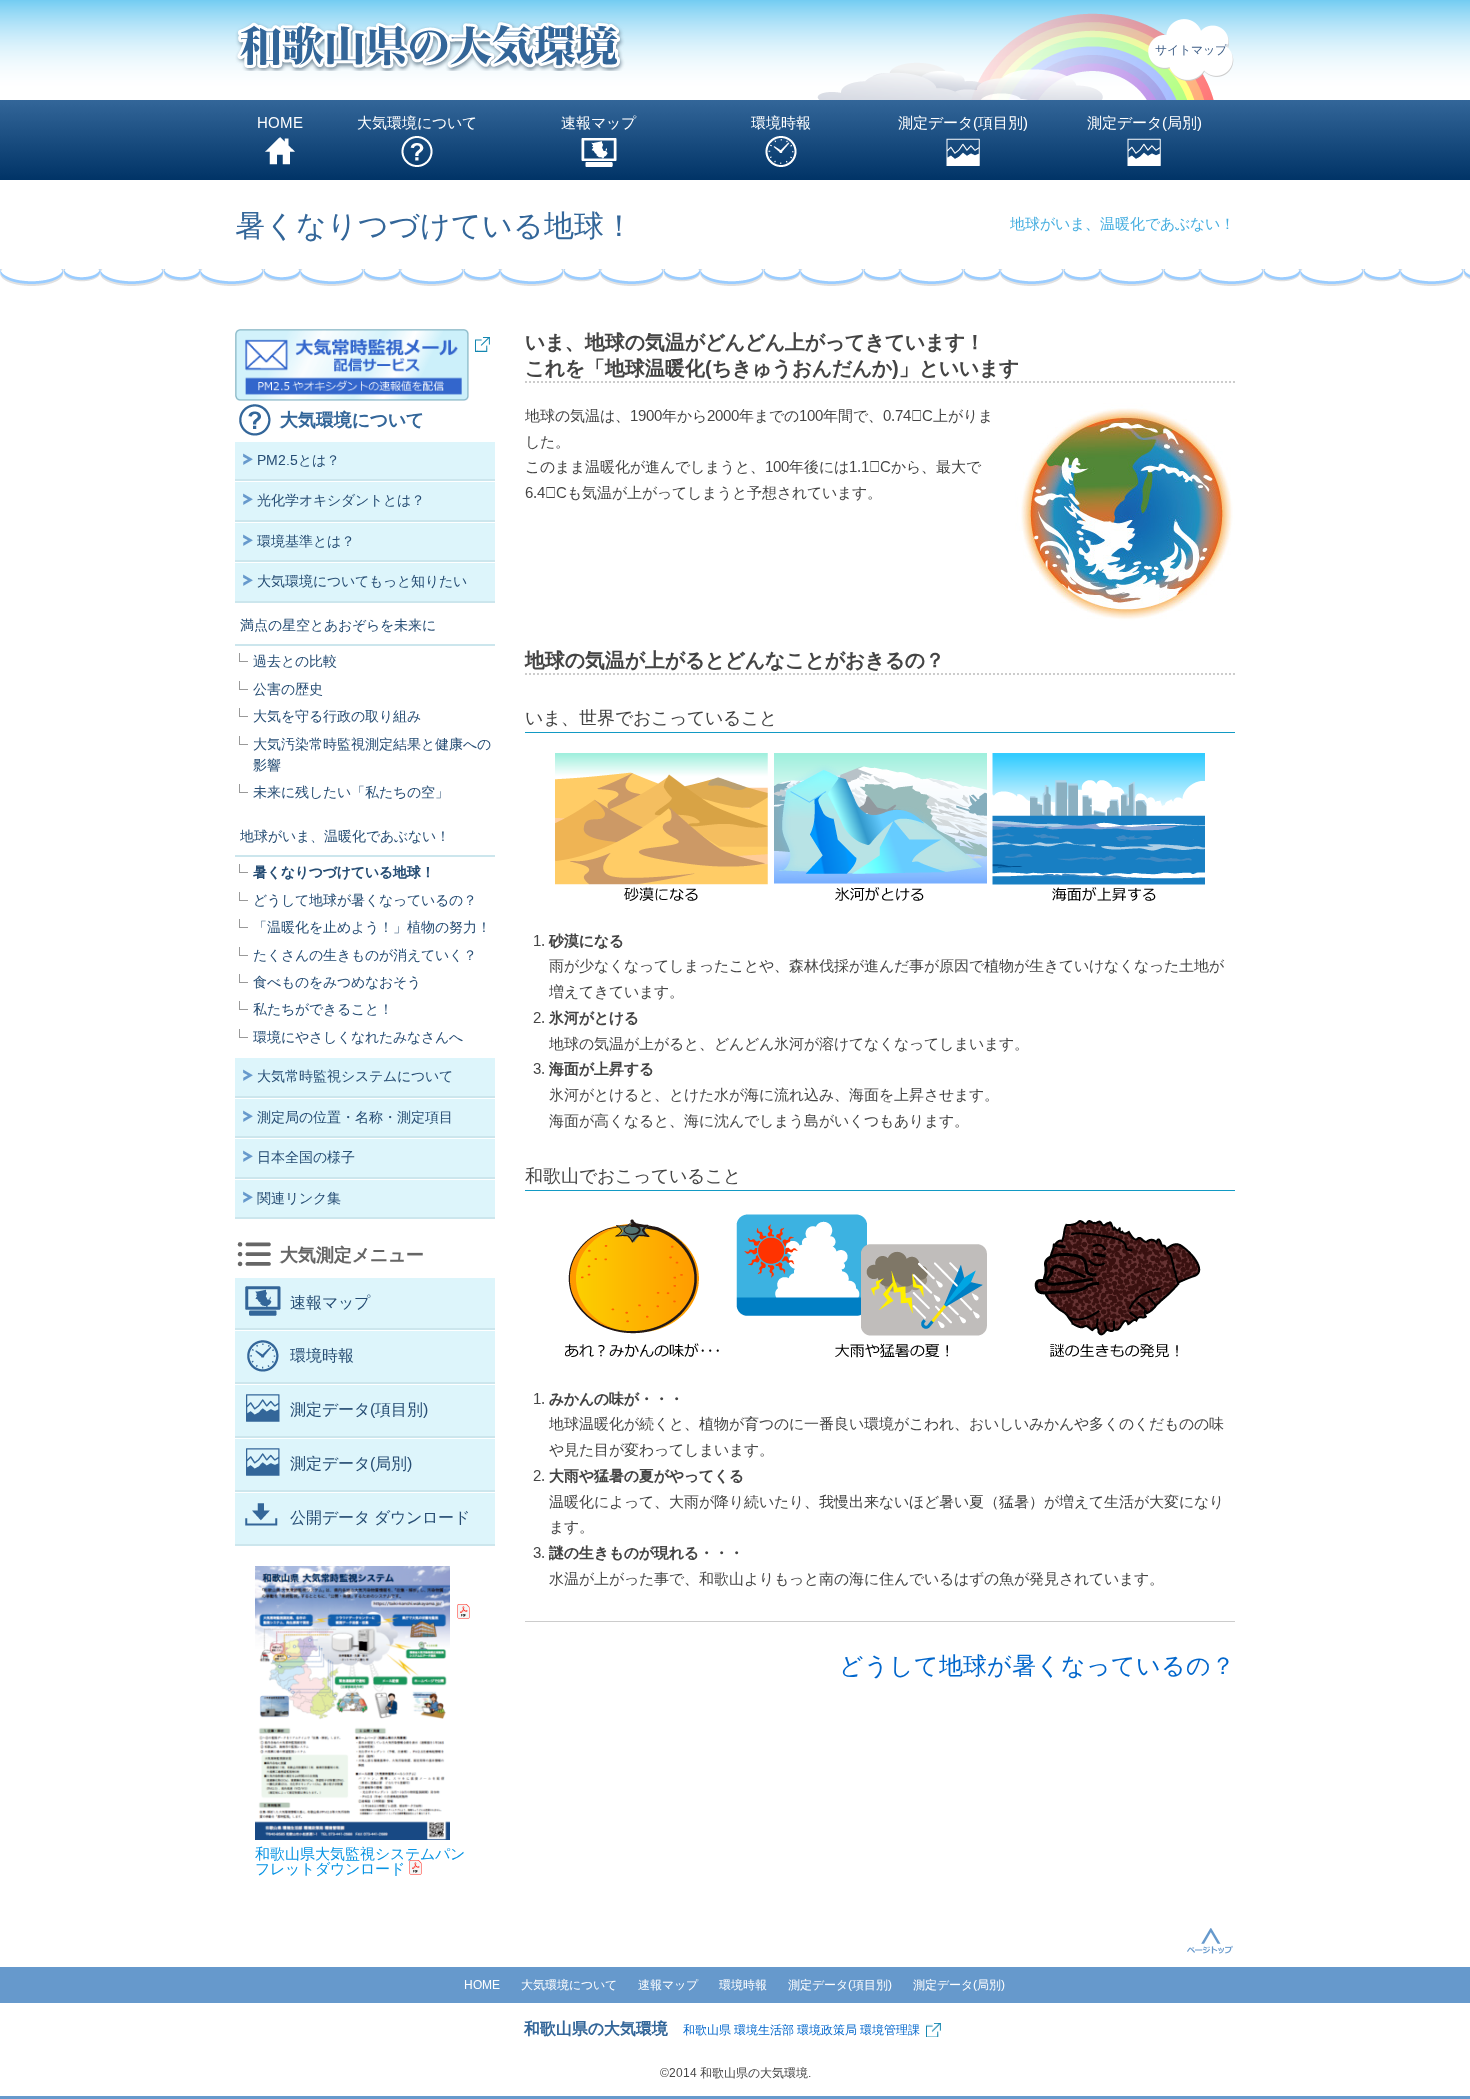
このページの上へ (1210, 1940)
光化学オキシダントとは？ (341, 500)
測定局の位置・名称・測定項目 (355, 1117)
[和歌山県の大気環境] (430, 50)
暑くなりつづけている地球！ (344, 872)
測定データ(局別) (1144, 122)
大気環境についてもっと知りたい (362, 581)
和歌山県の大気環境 (596, 2028)
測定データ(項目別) (963, 122)
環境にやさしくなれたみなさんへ (358, 1037)
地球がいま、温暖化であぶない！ (345, 836)
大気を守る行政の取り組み (337, 716)
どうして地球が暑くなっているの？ (1037, 1665)
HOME (280, 122)
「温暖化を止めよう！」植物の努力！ (372, 927)
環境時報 (781, 122)
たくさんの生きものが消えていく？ (365, 955)
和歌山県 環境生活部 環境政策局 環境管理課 (801, 2030)
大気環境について (417, 122)
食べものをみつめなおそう (337, 982)
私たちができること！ (323, 1009)
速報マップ (598, 122)
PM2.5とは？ (298, 460)
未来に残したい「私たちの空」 (351, 792)
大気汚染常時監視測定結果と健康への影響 (372, 754)
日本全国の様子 (306, 1157)
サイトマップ (1191, 50)
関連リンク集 (299, 1198)
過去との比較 (295, 661)
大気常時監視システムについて (355, 1076)
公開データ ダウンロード (380, 1517)
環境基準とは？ (306, 541)
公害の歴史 (288, 689)
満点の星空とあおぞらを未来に (338, 625)
